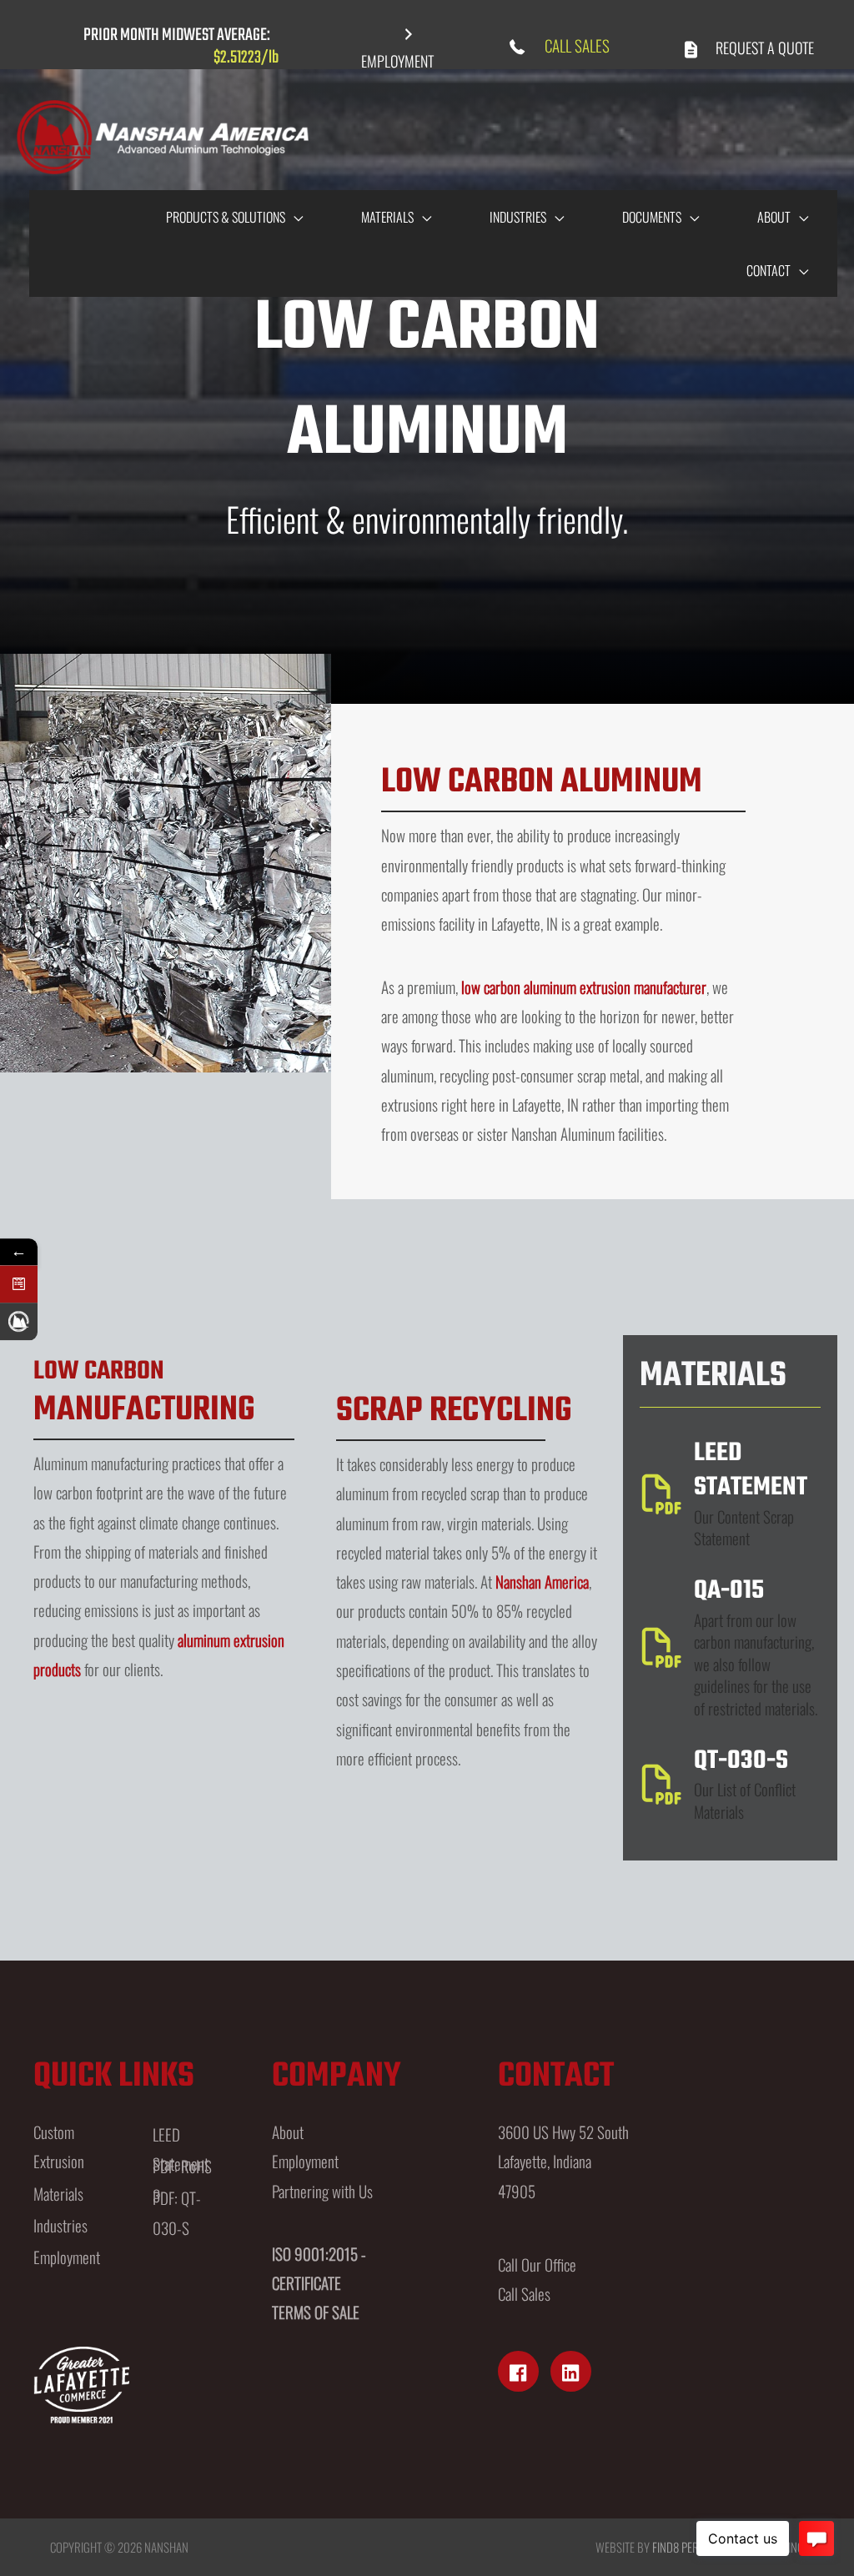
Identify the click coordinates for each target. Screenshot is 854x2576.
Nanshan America (542, 1581)
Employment (67, 2257)
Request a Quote (765, 48)
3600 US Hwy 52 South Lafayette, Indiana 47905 (563, 2161)
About (288, 2132)
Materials (58, 2193)
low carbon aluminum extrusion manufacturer (584, 987)
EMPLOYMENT (397, 61)
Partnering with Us (322, 2191)
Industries (60, 2225)
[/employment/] (19, 1321)
